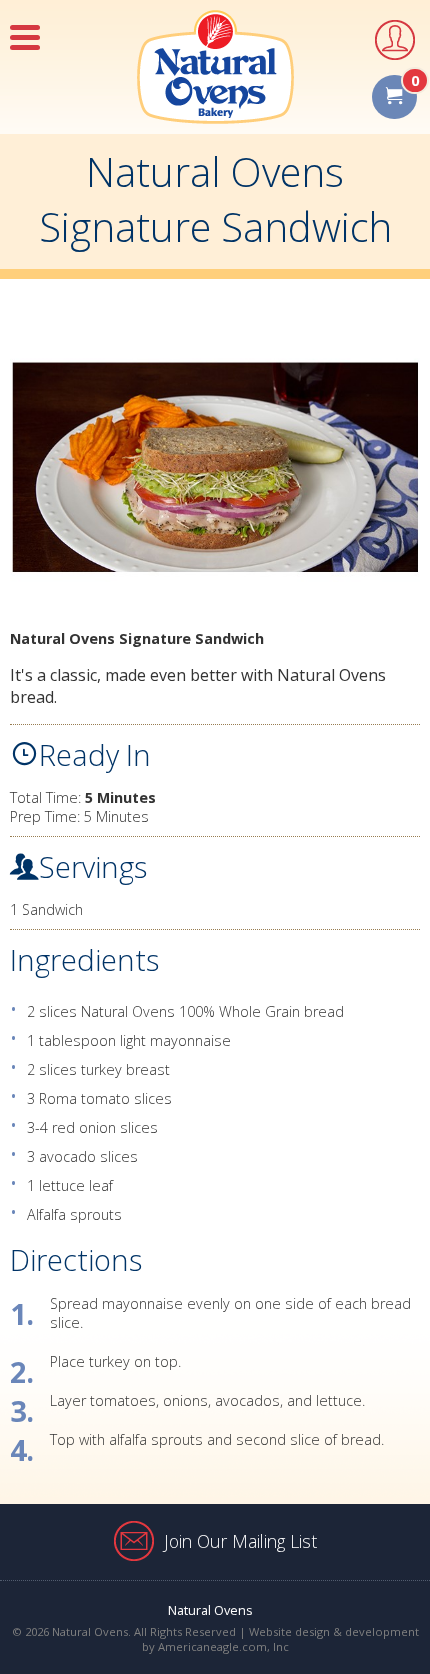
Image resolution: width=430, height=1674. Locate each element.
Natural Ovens (210, 1610)
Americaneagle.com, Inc (223, 1646)
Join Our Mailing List (240, 1541)
